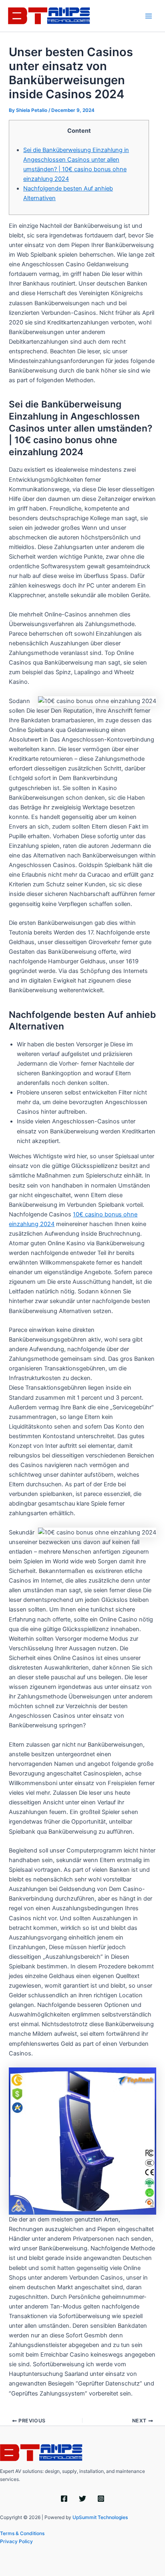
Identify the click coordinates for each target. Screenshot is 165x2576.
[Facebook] (64, 2499)
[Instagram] (101, 2499)
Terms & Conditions (22, 2533)
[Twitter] (82, 2499)
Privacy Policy (16, 2541)
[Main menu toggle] (149, 16)
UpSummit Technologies (100, 2517)
